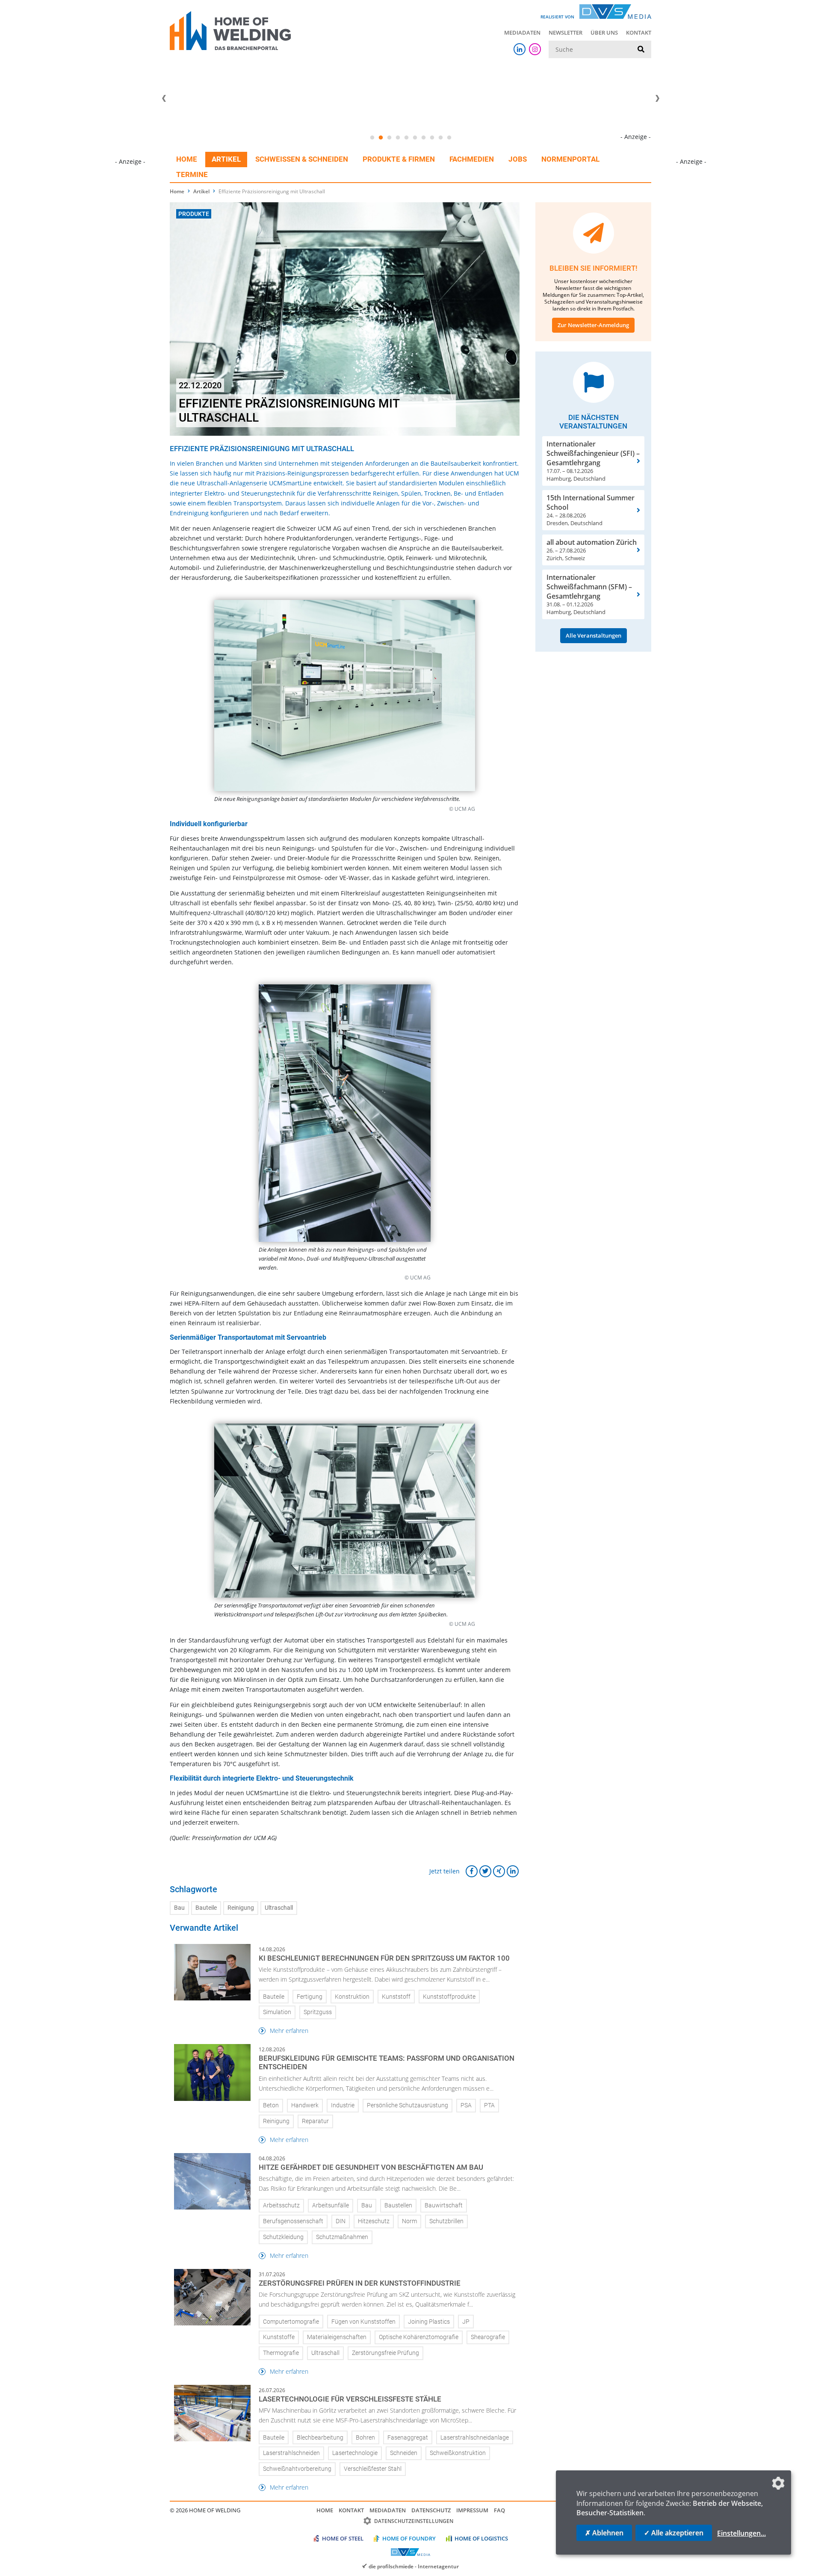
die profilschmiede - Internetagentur (414, 2566)
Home (187, 159)
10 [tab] (449, 138)
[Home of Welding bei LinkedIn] (520, 49)
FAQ (499, 2510)
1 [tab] (372, 138)
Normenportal (570, 159)
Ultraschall (279, 1908)
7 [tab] (423, 138)
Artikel (226, 159)
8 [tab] (432, 138)
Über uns (604, 32)
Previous (164, 98)
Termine (192, 174)
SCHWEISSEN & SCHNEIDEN (302, 159)
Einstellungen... (741, 2533)
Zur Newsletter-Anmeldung (593, 325)
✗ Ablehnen (604, 2533)
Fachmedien (472, 159)
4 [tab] (398, 138)
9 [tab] (440, 138)
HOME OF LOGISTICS (481, 2538)
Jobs (518, 159)
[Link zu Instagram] (535, 49)
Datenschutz (431, 2510)
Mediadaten (522, 32)
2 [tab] (381, 138)
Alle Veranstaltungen (594, 635)
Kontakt (639, 32)
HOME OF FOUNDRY (409, 2538)
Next (657, 98)
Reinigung (241, 1908)
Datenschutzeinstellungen (414, 2521)
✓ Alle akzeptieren (674, 2533)
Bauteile (206, 1908)
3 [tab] (389, 138)
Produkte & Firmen (399, 159)
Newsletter (566, 32)
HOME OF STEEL (343, 2538)
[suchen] (641, 50)
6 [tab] (415, 138)
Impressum (472, 2510)
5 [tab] (406, 138)
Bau (179, 1908)
